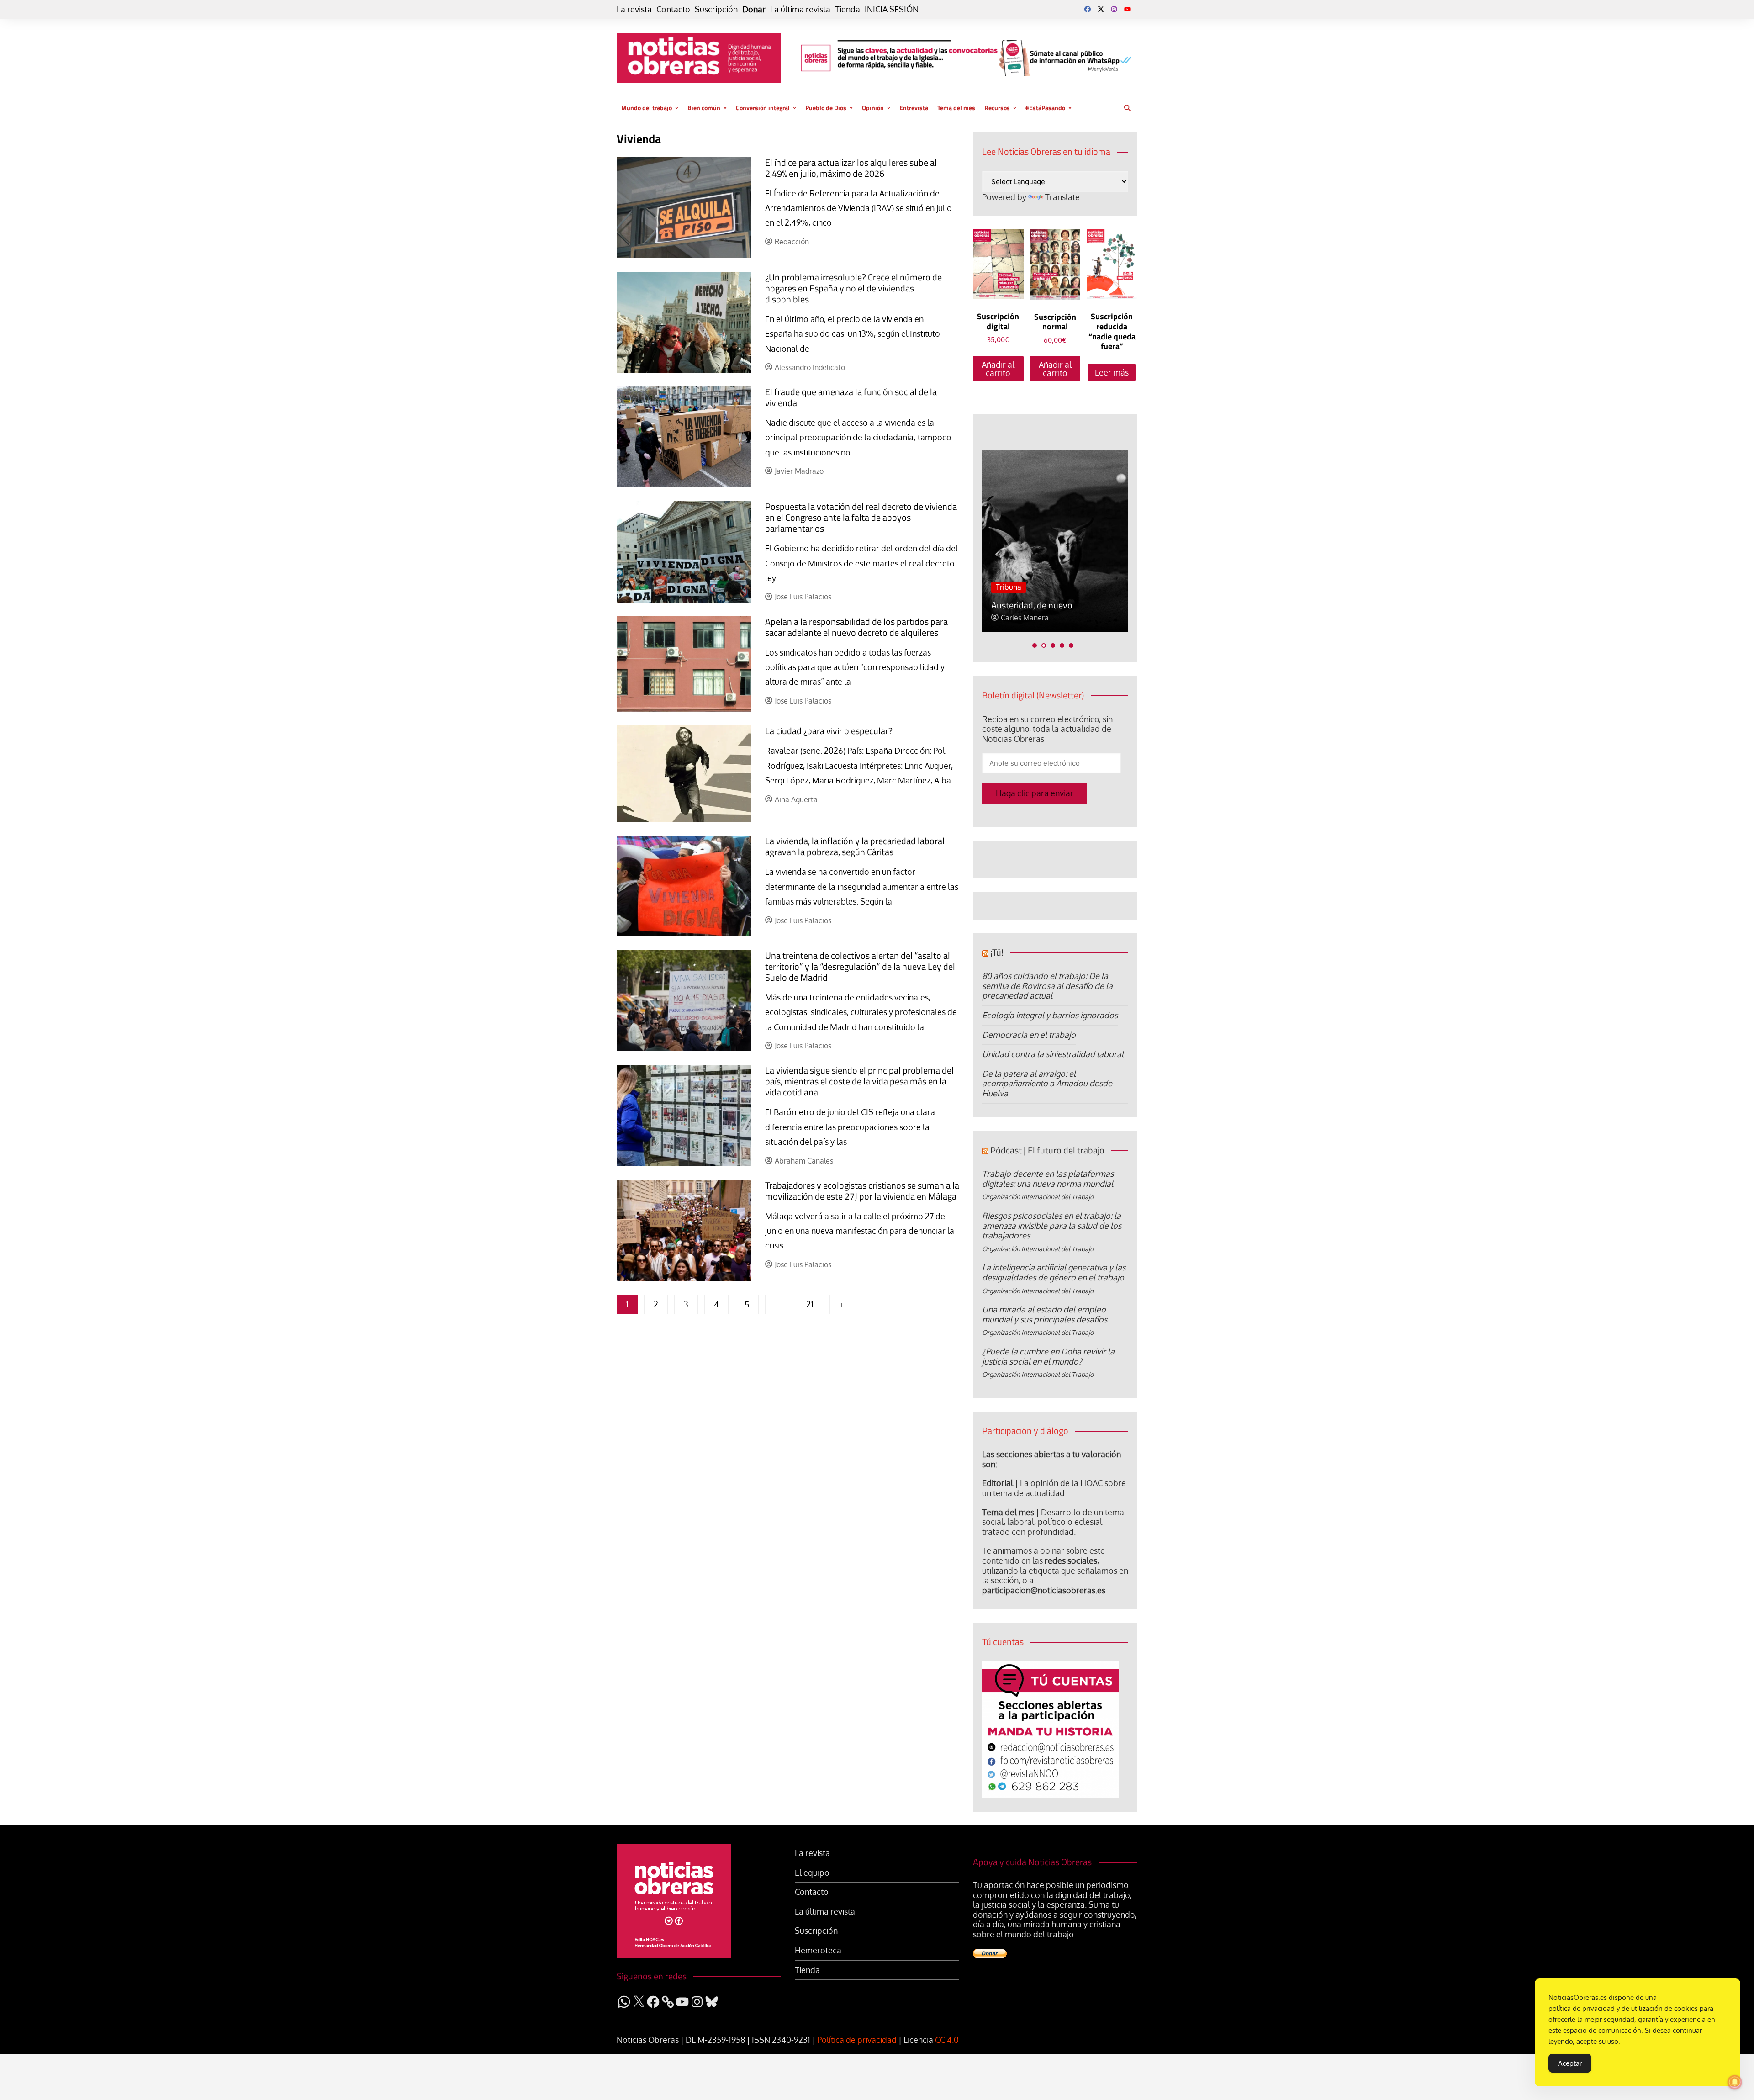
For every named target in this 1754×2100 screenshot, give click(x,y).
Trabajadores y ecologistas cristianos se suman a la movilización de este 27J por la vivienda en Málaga (862, 1191)
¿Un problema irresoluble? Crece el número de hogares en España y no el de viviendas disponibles (853, 288)
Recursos (997, 108)
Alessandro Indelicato (810, 368)
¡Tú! (997, 952)
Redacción (792, 242)
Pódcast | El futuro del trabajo (1047, 1150)
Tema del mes (956, 108)
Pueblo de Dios (826, 108)
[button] (1035, 645)
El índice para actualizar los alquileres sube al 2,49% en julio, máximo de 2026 (851, 168)
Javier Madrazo (799, 471)
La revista (634, 9)
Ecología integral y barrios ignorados (1050, 1015)
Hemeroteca (818, 1950)
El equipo (812, 1873)
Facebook (1088, 9)
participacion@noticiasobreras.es (1044, 1590)
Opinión (873, 108)
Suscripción (716, 9)
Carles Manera (1025, 618)
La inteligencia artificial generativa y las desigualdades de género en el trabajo (1054, 1272)
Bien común (704, 108)
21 (810, 1304)
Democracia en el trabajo (1029, 1035)
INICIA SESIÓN (892, 9)
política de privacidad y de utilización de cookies (1623, 2008)
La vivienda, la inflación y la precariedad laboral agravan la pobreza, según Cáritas (855, 846)
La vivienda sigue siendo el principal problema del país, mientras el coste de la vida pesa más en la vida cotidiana (859, 1081)
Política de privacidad (857, 2040)
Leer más (1112, 372)
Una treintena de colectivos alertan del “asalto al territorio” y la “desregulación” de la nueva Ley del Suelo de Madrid (860, 966)
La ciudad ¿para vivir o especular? (829, 731)
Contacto (673, 9)
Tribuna (1009, 587)
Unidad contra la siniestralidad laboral (1053, 1054)
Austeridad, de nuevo (1032, 605)
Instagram (1114, 9)
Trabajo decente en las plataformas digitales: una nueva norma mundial (1048, 1179)
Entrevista (914, 108)
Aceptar (1570, 2063)
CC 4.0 (947, 2040)
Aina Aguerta (796, 800)
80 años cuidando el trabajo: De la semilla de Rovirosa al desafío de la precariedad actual (1047, 986)
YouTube (1127, 9)
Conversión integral (763, 108)
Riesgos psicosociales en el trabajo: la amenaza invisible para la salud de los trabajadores (1052, 1225)
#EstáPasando (1045, 108)
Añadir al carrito (998, 369)
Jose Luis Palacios (803, 597)
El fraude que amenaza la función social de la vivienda (851, 397)
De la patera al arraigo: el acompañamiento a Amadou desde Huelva (1047, 1083)
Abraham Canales (804, 1161)
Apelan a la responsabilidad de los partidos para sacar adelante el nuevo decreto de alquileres (856, 627)
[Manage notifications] (1735, 2082)
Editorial (998, 1483)
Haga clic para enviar (1035, 793)
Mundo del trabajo (647, 108)
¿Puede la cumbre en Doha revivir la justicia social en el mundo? (1048, 1356)
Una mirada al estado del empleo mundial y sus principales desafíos (1045, 1314)
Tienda (848, 9)
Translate (1062, 197)
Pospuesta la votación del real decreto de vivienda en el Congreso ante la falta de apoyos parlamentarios (861, 517)
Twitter (1101, 9)
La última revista (800, 9)
